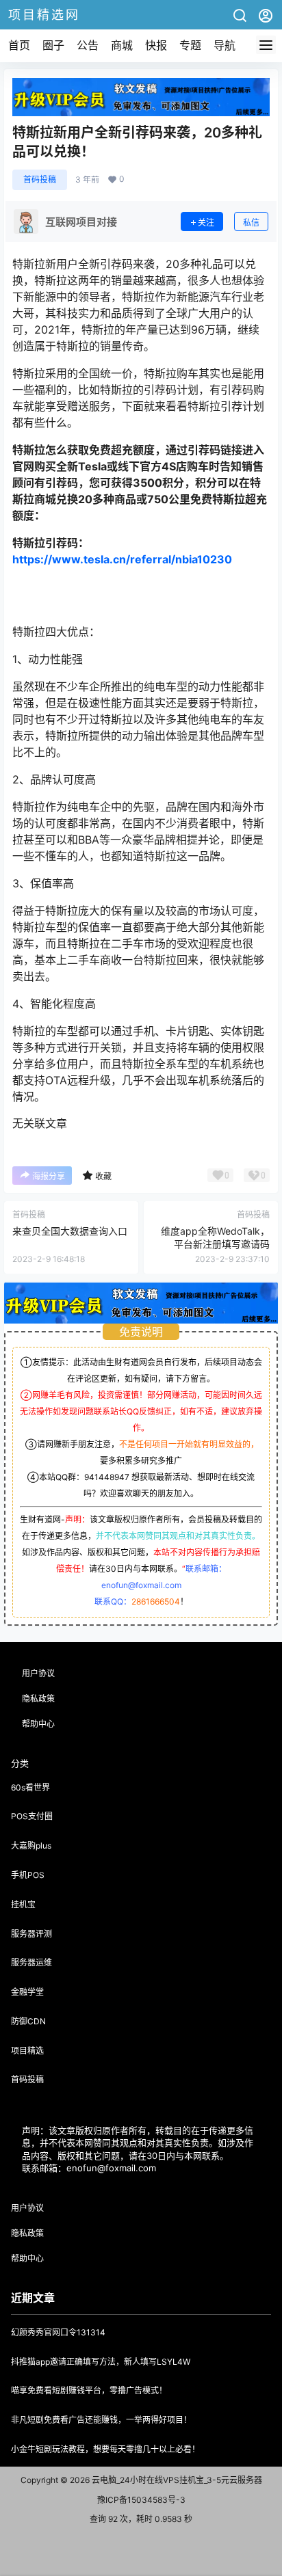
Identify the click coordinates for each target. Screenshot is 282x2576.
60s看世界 (30, 1787)
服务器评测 (31, 1934)
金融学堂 (27, 1992)
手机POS (28, 1875)
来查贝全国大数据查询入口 (70, 1231)
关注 (206, 223)
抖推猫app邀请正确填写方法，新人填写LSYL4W (101, 2362)
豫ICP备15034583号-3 (141, 2500)
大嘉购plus (31, 1846)
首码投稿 (40, 179)
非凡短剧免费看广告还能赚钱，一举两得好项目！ (101, 2420)
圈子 (53, 45)
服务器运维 (31, 1962)
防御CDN (28, 2021)
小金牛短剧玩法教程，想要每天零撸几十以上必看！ (105, 2449)
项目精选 (27, 2051)
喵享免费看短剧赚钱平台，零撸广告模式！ (89, 2390)
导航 (225, 45)
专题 (190, 45)
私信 (251, 223)
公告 (88, 45)
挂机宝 (23, 1904)
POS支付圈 (32, 1816)
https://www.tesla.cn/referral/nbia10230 (122, 559)
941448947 (107, 1477)
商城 (122, 45)
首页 (19, 45)
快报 (156, 45)
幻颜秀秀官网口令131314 (58, 2332)
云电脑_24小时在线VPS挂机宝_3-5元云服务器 (176, 2480)
